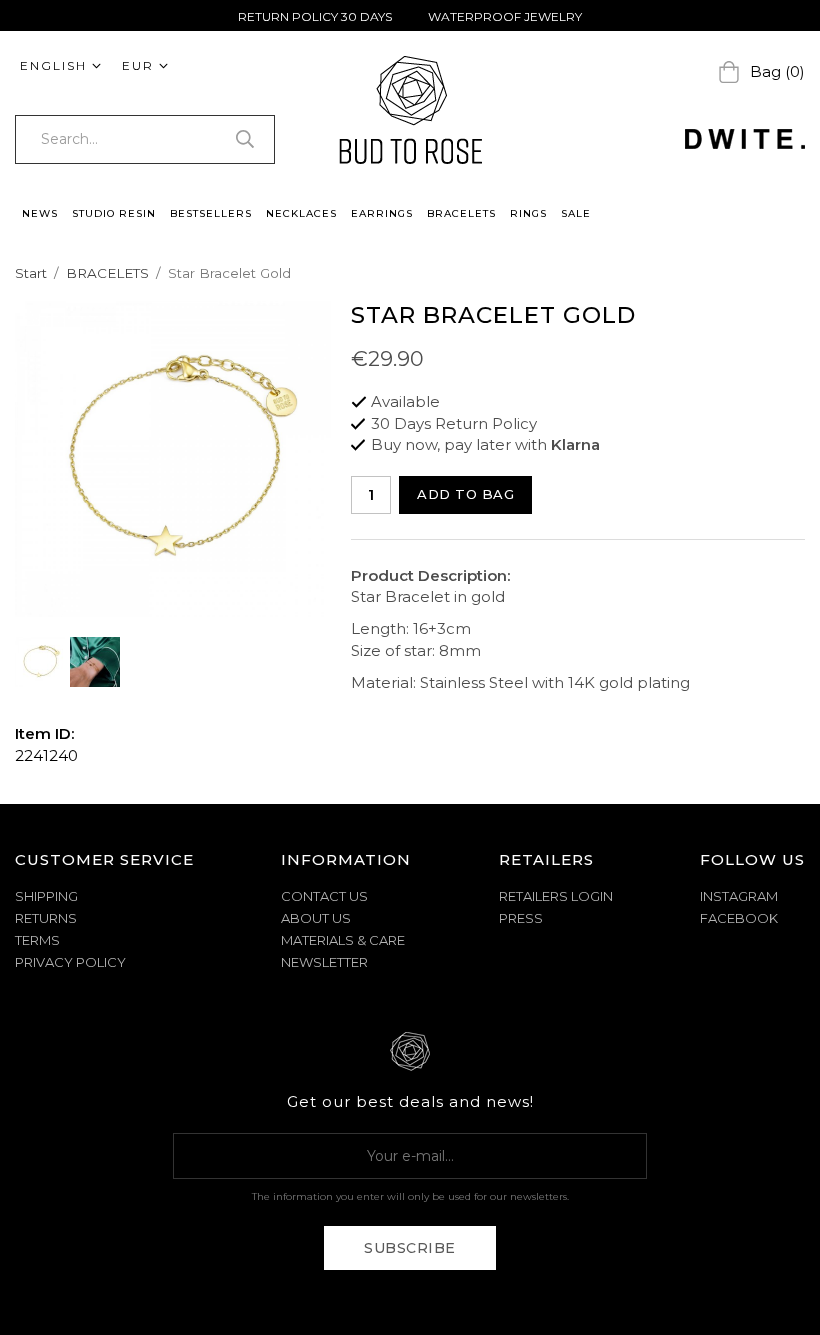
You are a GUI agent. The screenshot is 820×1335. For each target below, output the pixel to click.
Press (521, 918)
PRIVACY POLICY (70, 962)
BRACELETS (461, 213)
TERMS (37, 940)
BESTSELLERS (211, 213)
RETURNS (46, 918)
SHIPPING (46, 896)
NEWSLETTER (324, 962)
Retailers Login (556, 896)
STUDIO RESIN (114, 213)
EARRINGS (382, 213)
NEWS (40, 213)
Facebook (739, 918)
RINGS (528, 213)
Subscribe (410, 1248)
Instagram (739, 896)
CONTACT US (324, 896)
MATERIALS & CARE (343, 940)
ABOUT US (316, 918)
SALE (576, 213)
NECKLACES (301, 213)
